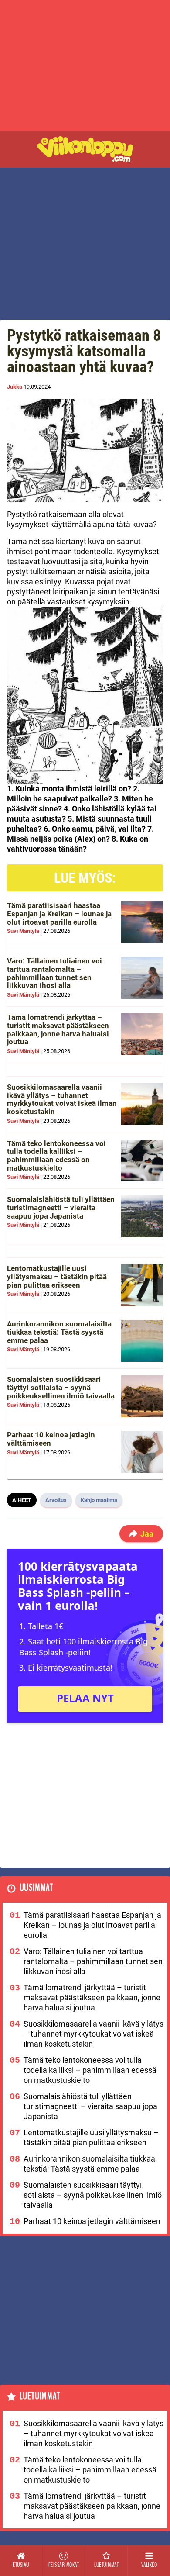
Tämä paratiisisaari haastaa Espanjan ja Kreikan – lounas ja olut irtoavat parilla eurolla (59, 913)
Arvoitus (56, 1500)
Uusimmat (36, 1888)
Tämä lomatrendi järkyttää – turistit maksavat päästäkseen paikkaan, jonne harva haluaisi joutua (58, 1029)
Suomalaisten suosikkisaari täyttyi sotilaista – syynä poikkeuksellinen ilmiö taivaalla (61, 1387)
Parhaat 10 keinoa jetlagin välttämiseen (51, 1439)
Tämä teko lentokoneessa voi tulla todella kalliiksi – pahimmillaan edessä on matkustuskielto (56, 1156)
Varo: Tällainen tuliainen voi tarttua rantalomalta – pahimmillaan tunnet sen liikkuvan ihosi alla (54, 973)
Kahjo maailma (99, 1500)
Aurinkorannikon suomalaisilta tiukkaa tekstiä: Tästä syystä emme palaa (59, 1332)
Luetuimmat (40, 2396)
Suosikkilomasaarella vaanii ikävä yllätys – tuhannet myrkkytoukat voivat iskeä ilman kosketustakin (62, 1099)
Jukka (15, 387)
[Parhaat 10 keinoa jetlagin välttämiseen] (142, 1452)
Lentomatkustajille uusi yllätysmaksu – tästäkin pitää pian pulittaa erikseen (57, 1276)
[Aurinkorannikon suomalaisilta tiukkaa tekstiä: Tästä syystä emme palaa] (142, 1341)
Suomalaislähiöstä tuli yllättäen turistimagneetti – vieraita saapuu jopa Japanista (61, 1207)
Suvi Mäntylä (23, 931)
